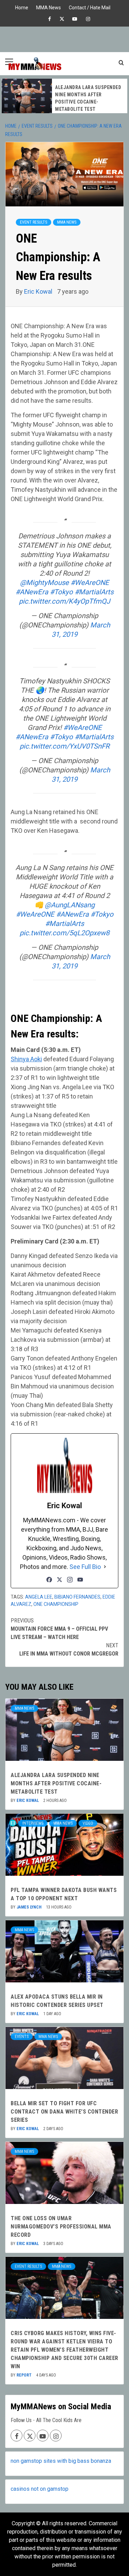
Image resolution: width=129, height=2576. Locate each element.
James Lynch (30, 1907)
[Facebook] (49, 1580)
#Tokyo (61, 592)
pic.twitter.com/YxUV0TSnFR (64, 746)
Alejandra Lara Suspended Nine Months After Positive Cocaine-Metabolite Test (56, 1783)
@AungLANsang (70, 905)
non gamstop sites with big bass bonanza (61, 2461)
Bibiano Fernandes (77, 1597)
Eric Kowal (39, 291)
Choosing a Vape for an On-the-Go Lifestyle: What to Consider (89, 98)
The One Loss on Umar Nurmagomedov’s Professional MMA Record (61, 2227)
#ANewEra (32, 592)
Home (22, 7)
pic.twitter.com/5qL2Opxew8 (64, 933)
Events (22, 2037)
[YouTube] (80, 1580)
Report (25, 2375)
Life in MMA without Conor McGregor (69, 1650)
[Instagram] (70, 1580)
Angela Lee (39, 1597)
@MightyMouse (44, 583)
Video (88, 1823)
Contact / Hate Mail (90, 7)
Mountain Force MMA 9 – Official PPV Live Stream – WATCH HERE (59, 1629)
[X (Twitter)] (60, 1580)
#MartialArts (94, 592)
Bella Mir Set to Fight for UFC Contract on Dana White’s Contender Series (64, 2112)
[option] (64, 96)
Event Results (34, 222)
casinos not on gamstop (40, 2489)
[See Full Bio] (105, 1567)
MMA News (49, 7)
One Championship (56, 1604)
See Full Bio (85, 1567)
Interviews (33, 1823)
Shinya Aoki (26, 1059)
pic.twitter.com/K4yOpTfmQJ (64, 601)
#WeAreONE (90, 583)
